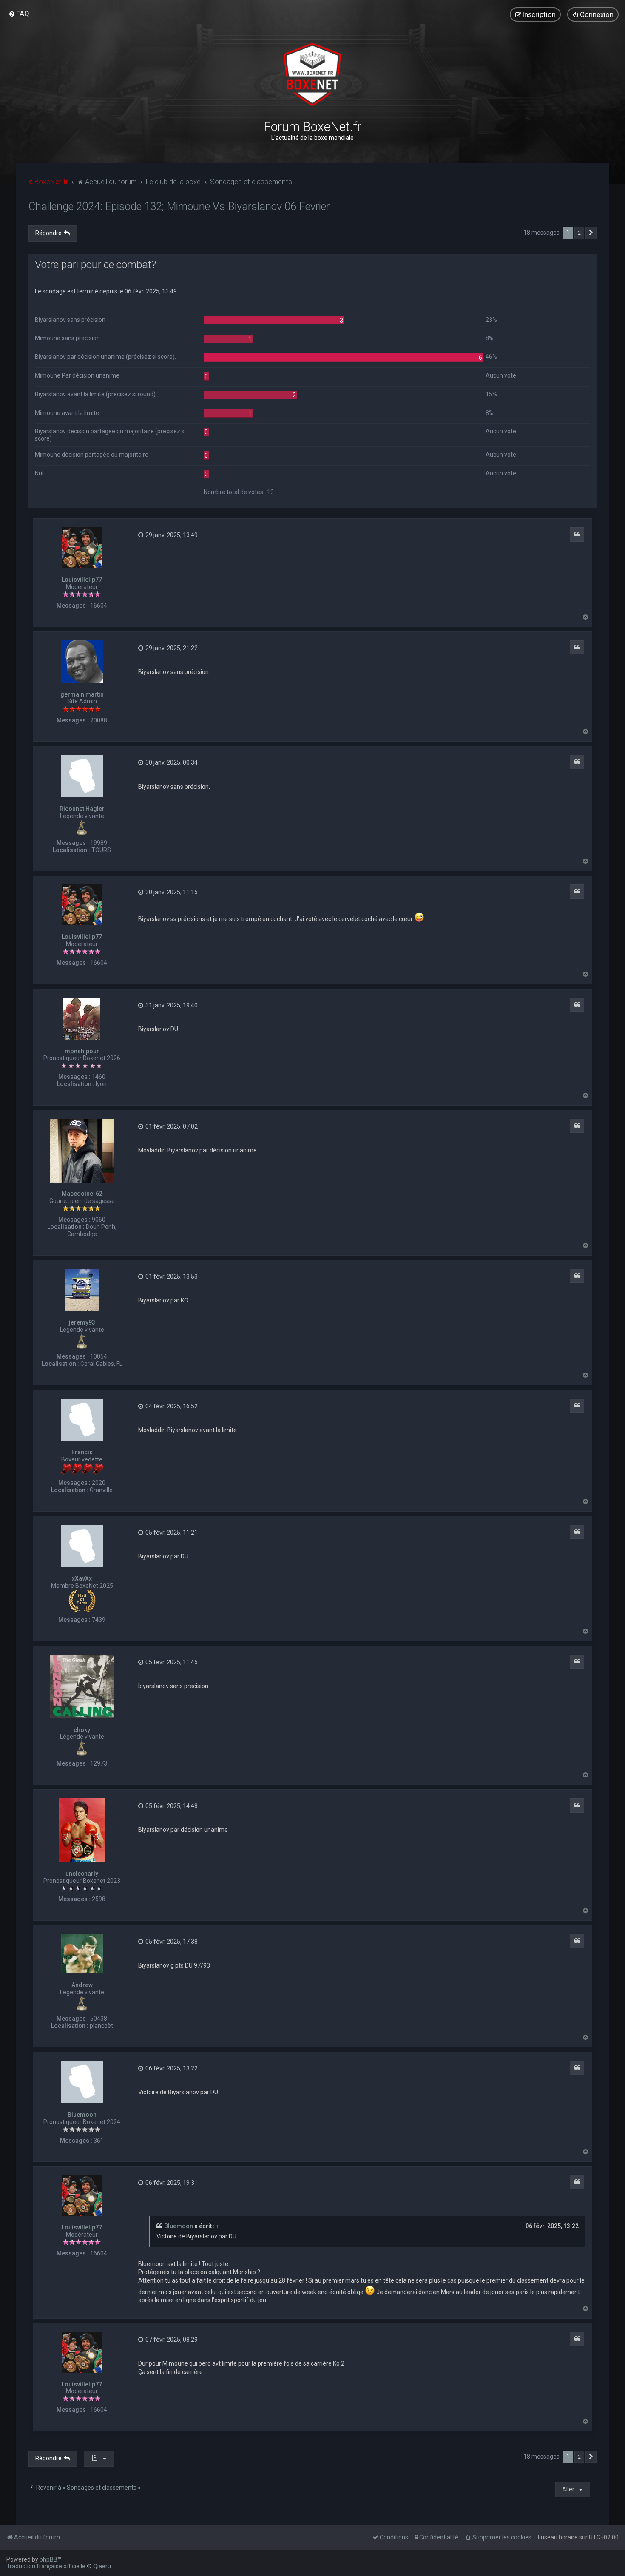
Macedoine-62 (82, 1194)
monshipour (82, 1051)
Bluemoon (82, 2115)
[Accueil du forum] (312, 74)
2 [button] (579, 233)
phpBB (48, 2559)
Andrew (82, 1985)
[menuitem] (19, 14)
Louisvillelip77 (82, 580)
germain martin (82, 694)
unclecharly (82, 1874)
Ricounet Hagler (82, 809)
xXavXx (82, 1578)
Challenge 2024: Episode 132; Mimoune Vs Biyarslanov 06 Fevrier (179, 206)
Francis (82, 1452)
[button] (591, 233)
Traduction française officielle (46, 2566)
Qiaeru (102, 2566)
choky (82, 1730)
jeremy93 (82, 1322)
